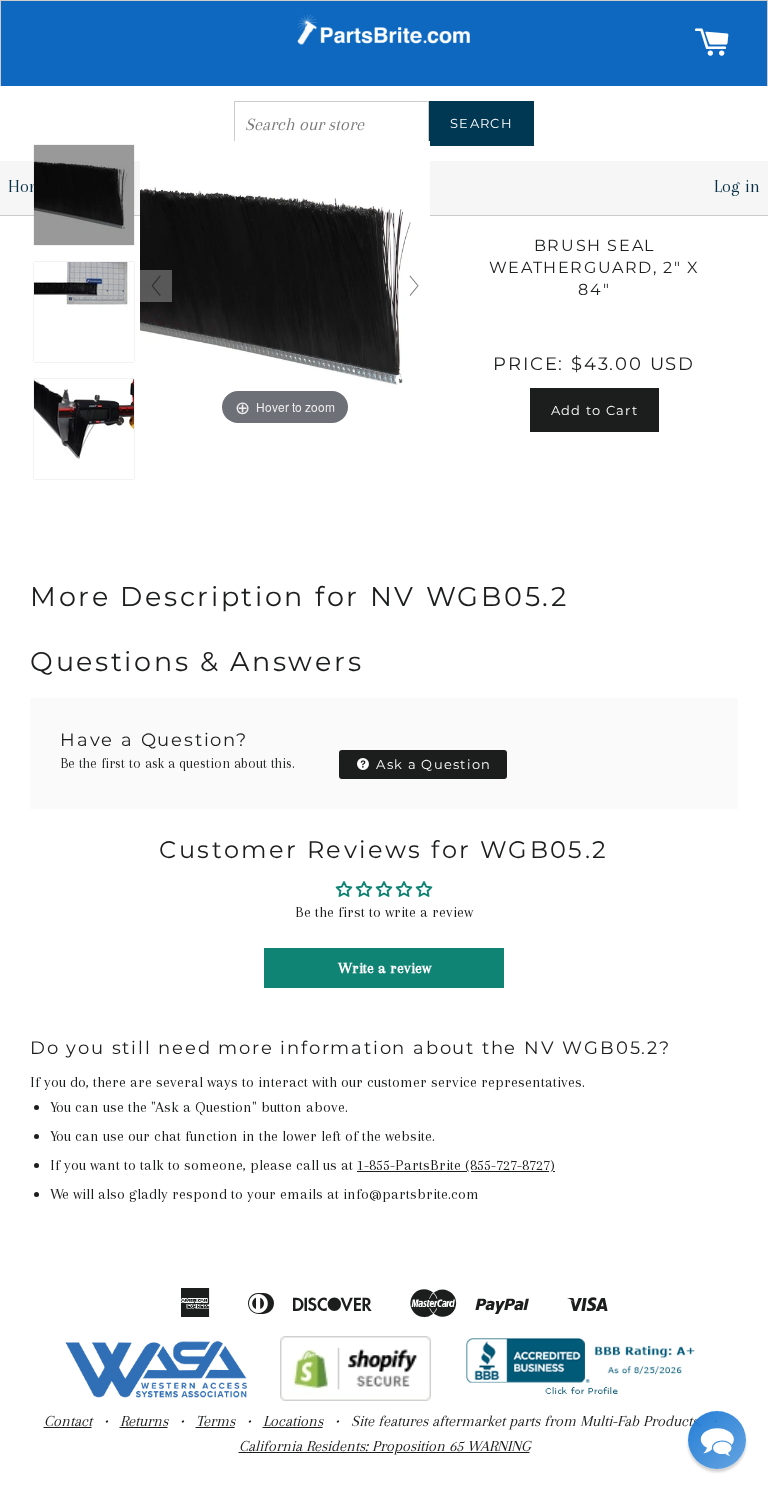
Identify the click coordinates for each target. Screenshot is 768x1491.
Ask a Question (432, 764)
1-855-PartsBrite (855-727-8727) (456, 1165)
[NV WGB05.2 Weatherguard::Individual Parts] (84, 196)
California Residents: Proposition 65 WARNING (384, 1446)
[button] (717, 1440)
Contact (68, 1421)
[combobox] (331, 123)
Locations (293, 1421)
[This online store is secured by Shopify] (355, 1396)
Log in (737, 186)
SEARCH (481, 123)
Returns (144, 1421)
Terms (215, 1421)
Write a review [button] (384, 968)
